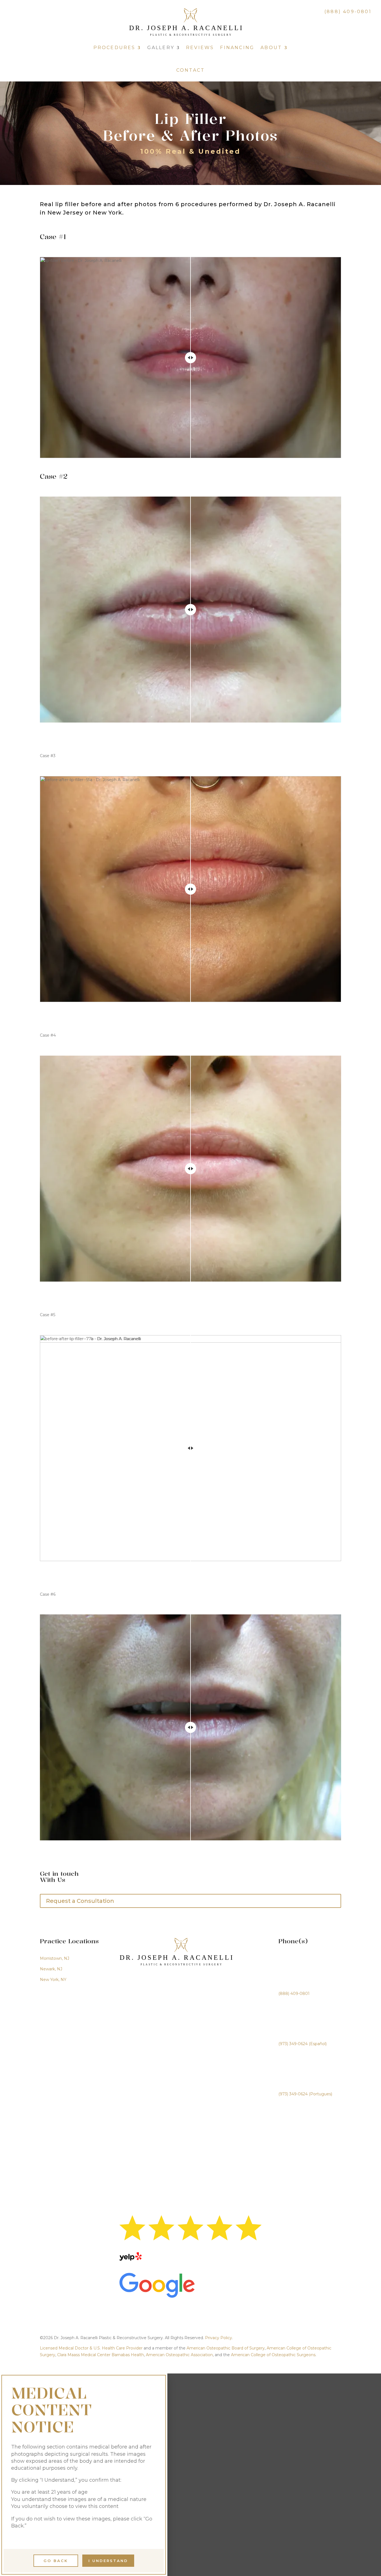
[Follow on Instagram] (28, 14)
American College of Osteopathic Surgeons (273, 2355)
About (271, 48)
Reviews (200, 48)
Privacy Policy (219, 2338)
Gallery (161, 48)
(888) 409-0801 (348, 12)
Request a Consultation (80, 1901)
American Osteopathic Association (179, 2355)
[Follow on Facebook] (42, 14)
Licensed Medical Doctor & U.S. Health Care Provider (91, 2348)
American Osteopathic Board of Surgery (226, 2348)
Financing (237, 48)
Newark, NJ (51, 1969)
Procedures (114, 48)
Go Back (56, 2561)
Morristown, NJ (55, 1958)
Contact (191, 70)
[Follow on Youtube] (56, 14)
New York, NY (53, 1980)
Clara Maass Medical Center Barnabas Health (101, 2355)
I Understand (108, 2561)
